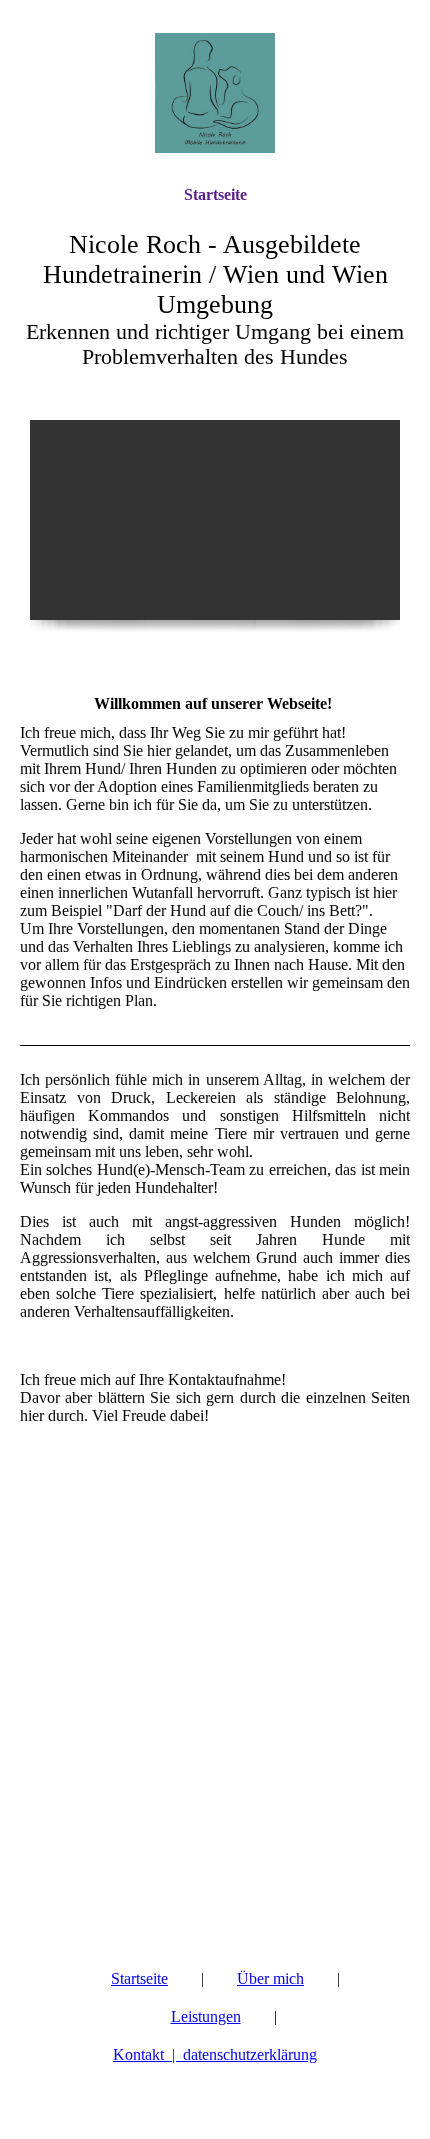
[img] (215, 92)
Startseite (215, 194)
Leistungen (206, 2016)
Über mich (270, 1978)
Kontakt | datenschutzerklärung (215, 2054)
